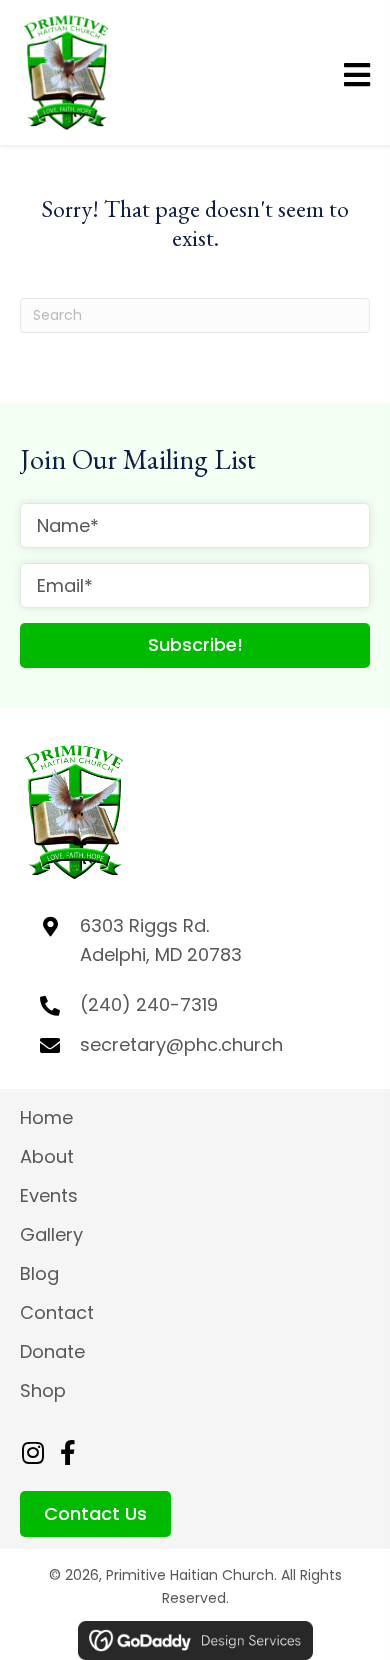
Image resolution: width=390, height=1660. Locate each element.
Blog (39, 1273)
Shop (43, 1390)
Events (49, 1195)
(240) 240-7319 (149, 1004)
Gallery (54, 1234)
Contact (57, 1312)
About (47, 1156)
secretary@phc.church (181, 1044)
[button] (195, 645)
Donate (52, 1351)
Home (46, 1117)
